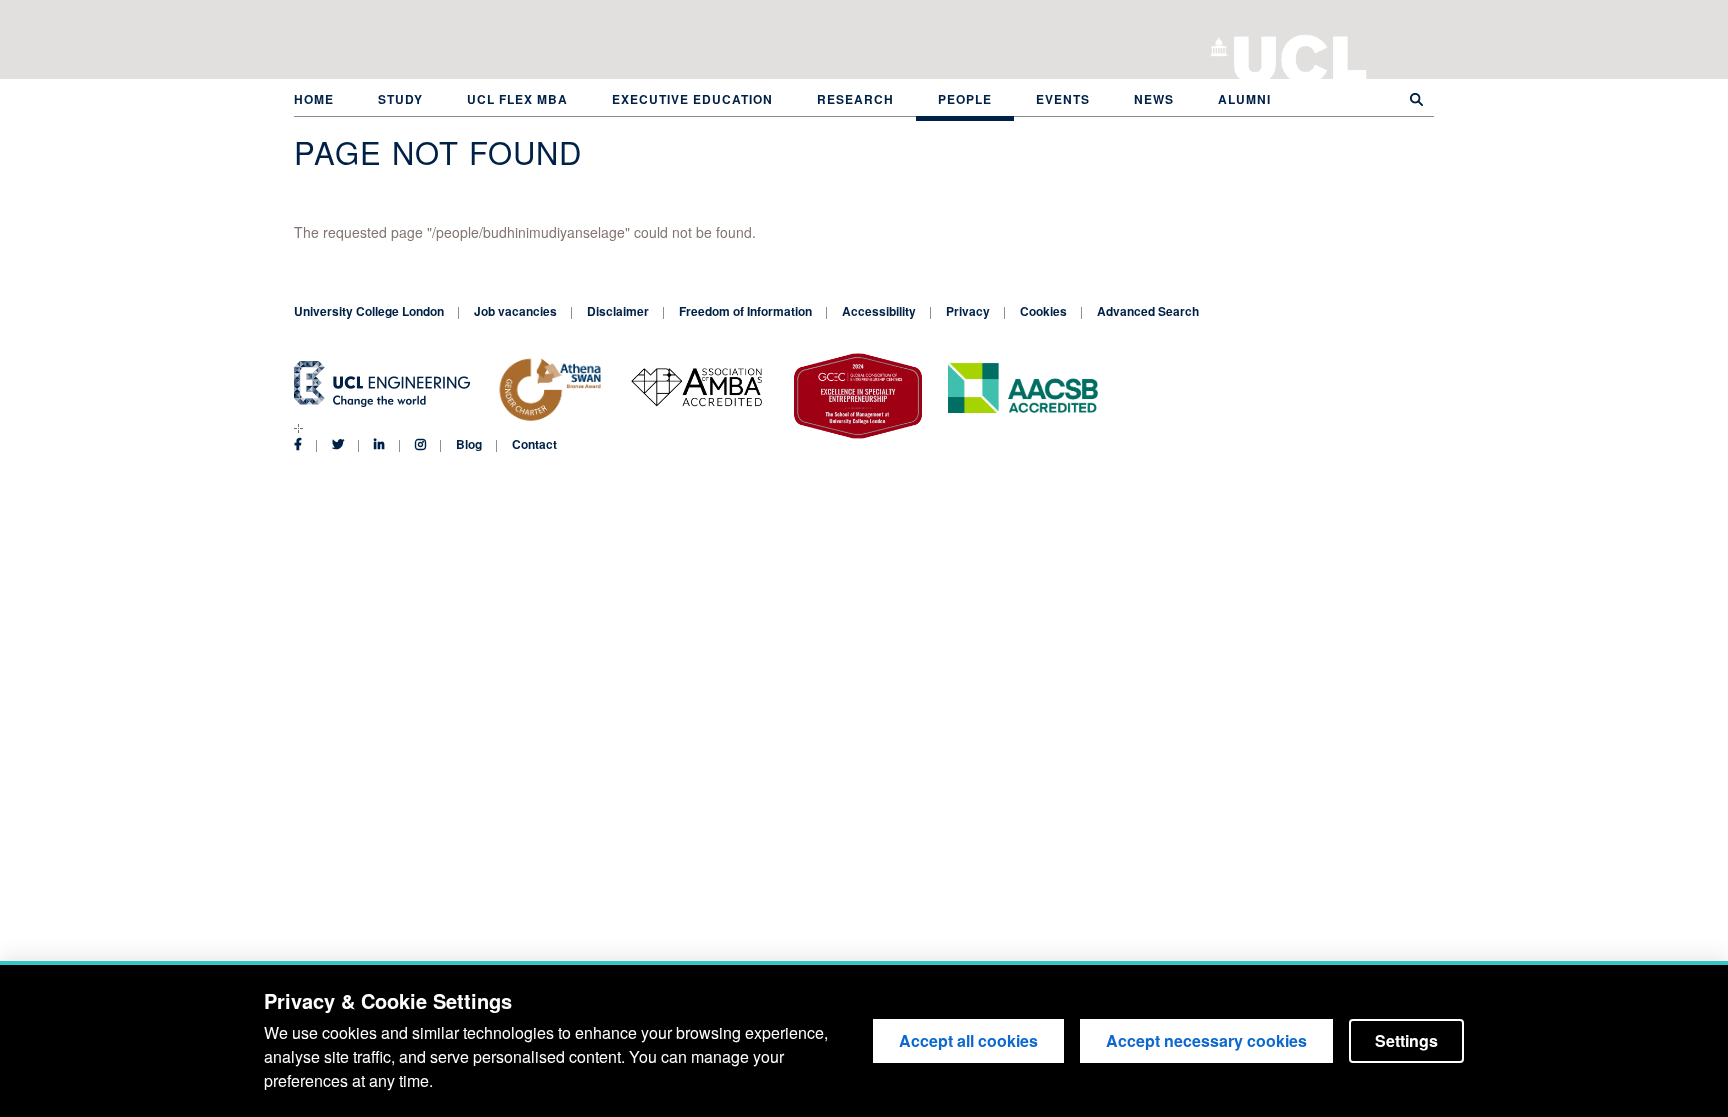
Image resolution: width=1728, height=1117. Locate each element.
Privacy (968, 311)
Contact (534, 444)
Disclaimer (618, 311)
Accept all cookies (968, 1040)
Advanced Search (1148, 311)
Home (314, 99)
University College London (1300, 55)
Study (400, 99)
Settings (1406, 1040)
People (965, 99)
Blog (469, 444)
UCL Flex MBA (517, 99)
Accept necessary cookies (1206, 1040)
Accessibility (879, 311)
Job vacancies (515, 311)
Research (855, 99)
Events (1063, 99)
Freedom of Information (745, 311)
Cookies (1043, 311)
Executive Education (692, 99)
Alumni (1244, 99)
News (1154, 99)
